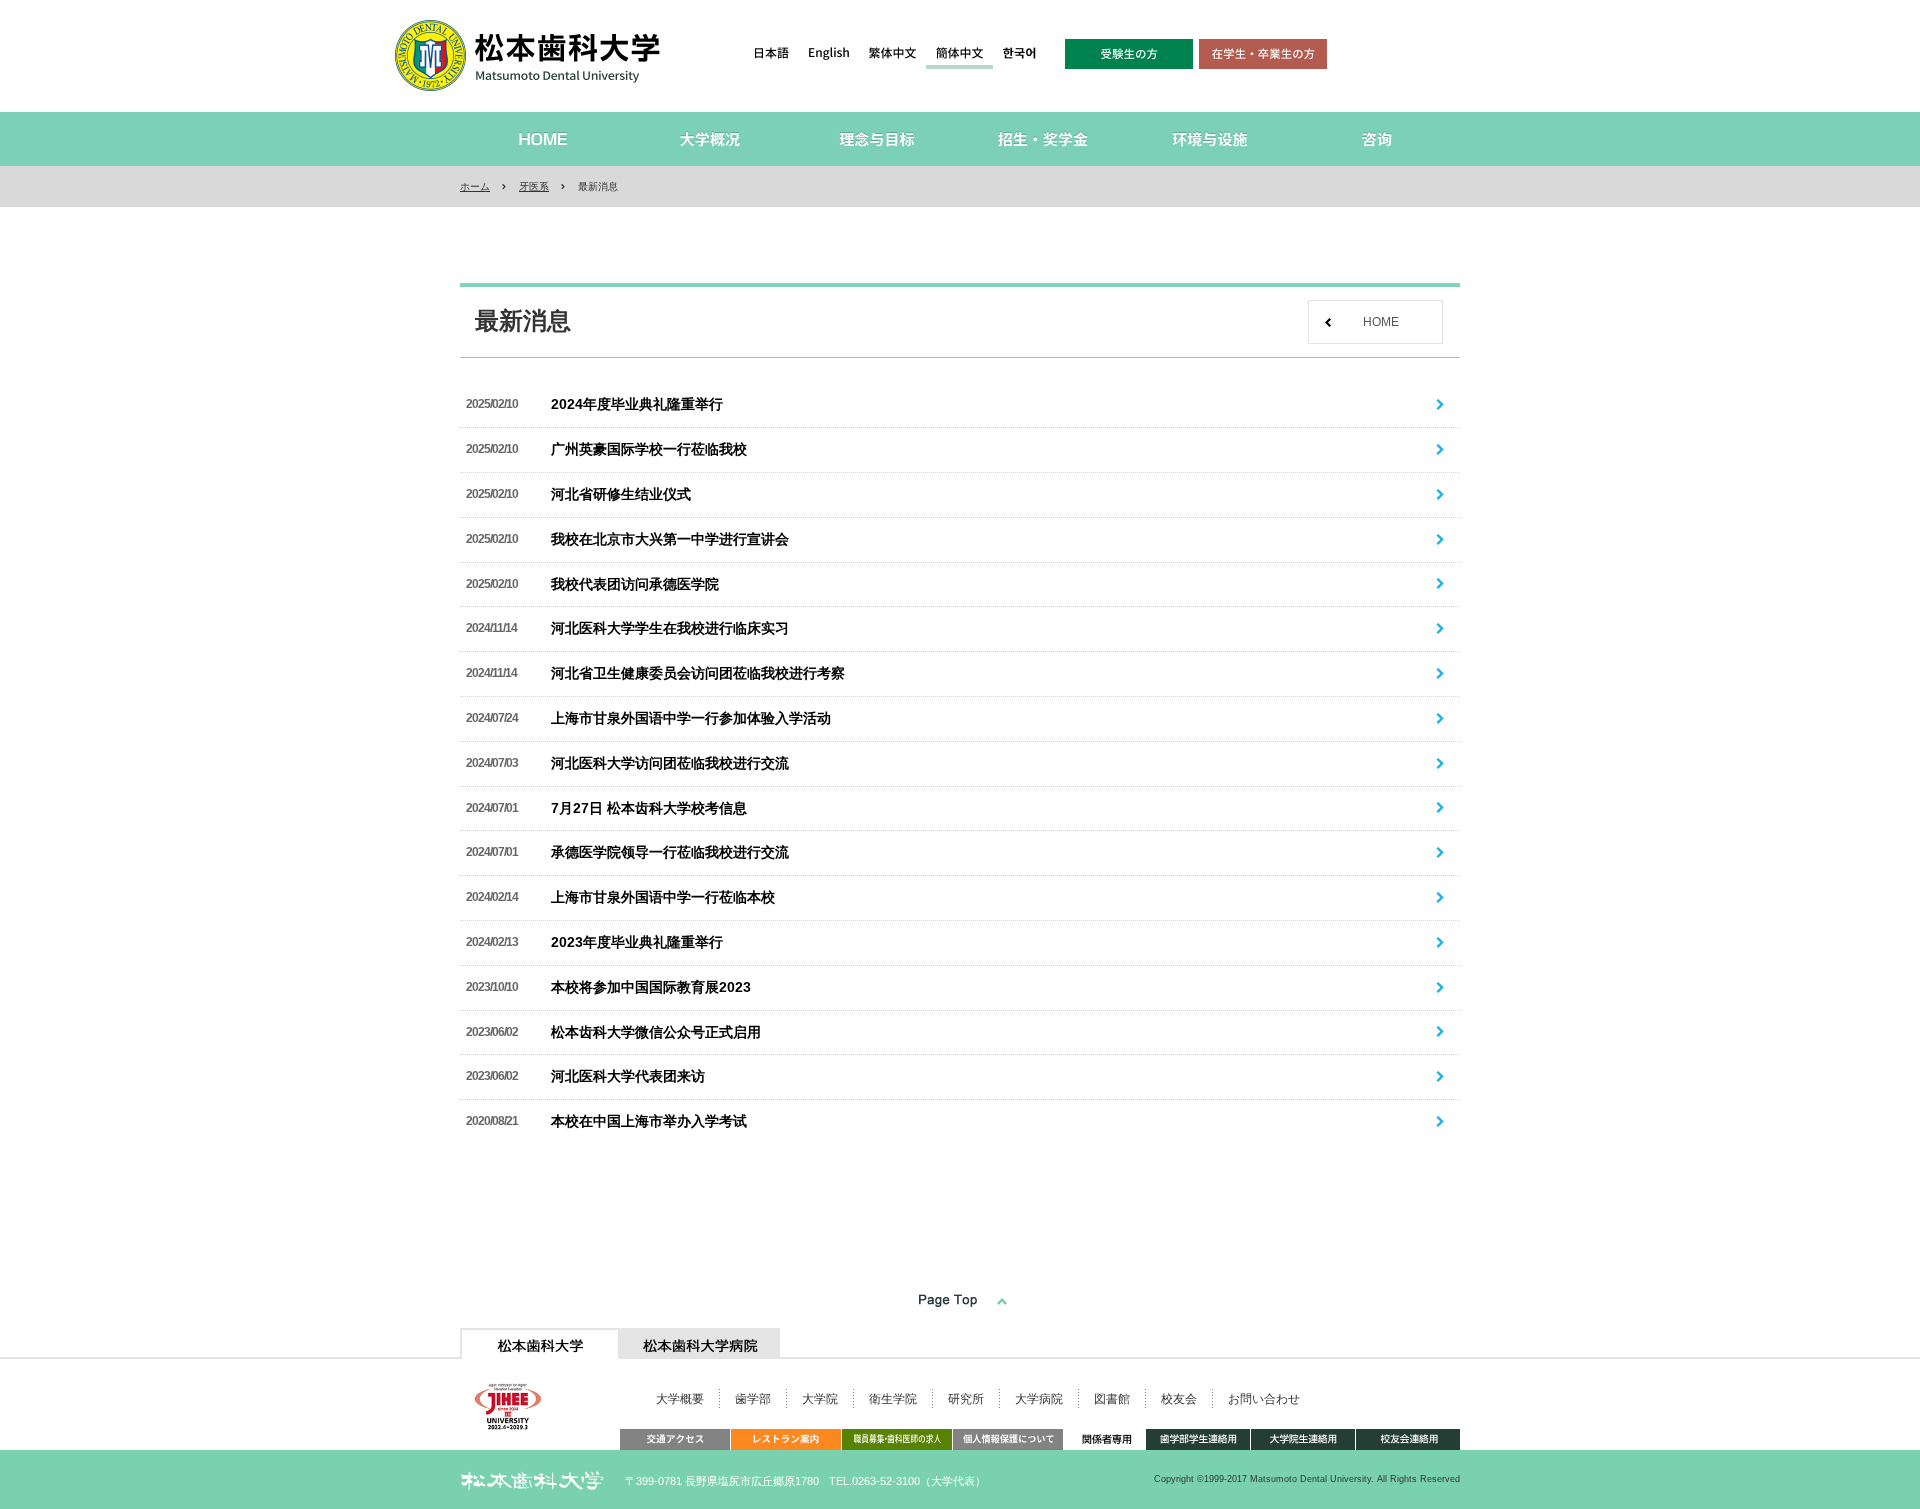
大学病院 (1039, 1399)
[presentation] (540, 1343)
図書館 (1112, 1399)
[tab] (540, 1343)
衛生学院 (893, 1399)
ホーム (475, 186)
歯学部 (753, 1399)
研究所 (966, 1399)
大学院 (820, 1399)
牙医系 (534, 186)
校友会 (1179, 1399)
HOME (1381, 322)
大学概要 (680, 1399)
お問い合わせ (1264, 1399)
